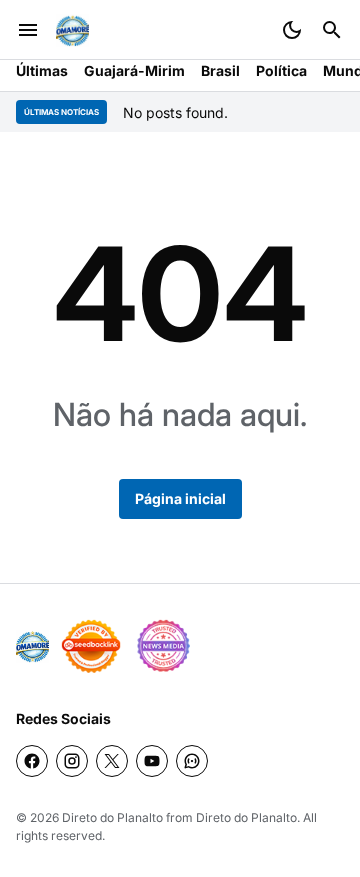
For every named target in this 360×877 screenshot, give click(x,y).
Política (281, 70)
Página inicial (180, 498)
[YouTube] (152, 761)
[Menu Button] (28, 30)
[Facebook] (32, 761)
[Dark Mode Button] (292, 30)
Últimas (42, 70)
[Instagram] (72, 761)
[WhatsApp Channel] (192, 761)
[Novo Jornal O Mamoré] (72, 30)
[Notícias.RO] (32, 646)
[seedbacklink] (91, 646)
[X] (112, 761)
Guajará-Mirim (134, 70)
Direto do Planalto (112, 817)
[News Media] (163, 646)
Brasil (220, 70)
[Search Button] (332, 30)
